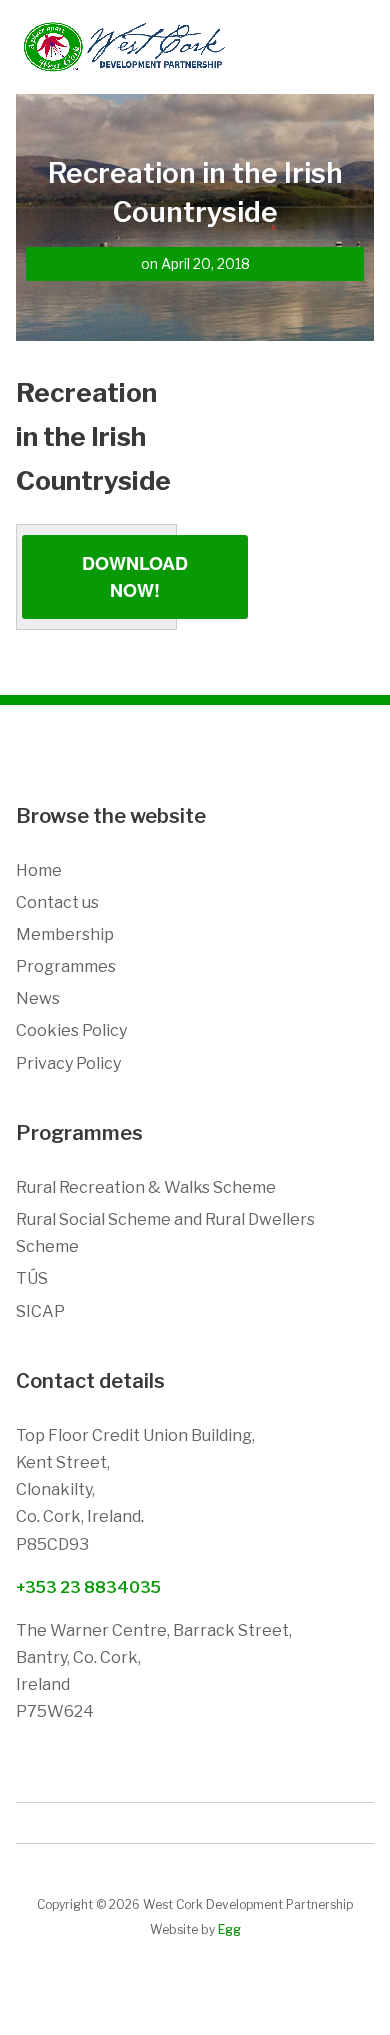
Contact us (57, 902)
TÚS (32, 1278)
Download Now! (135, 576)
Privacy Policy (68, 1063)
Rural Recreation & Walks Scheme (146, 1187)
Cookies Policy (71, 1030)
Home (39, 870)
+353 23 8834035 (88, 1587)
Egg (229, 1929)
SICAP (40, 1311)
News (38, 998)
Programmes (66, 966)
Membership (65, 934)
